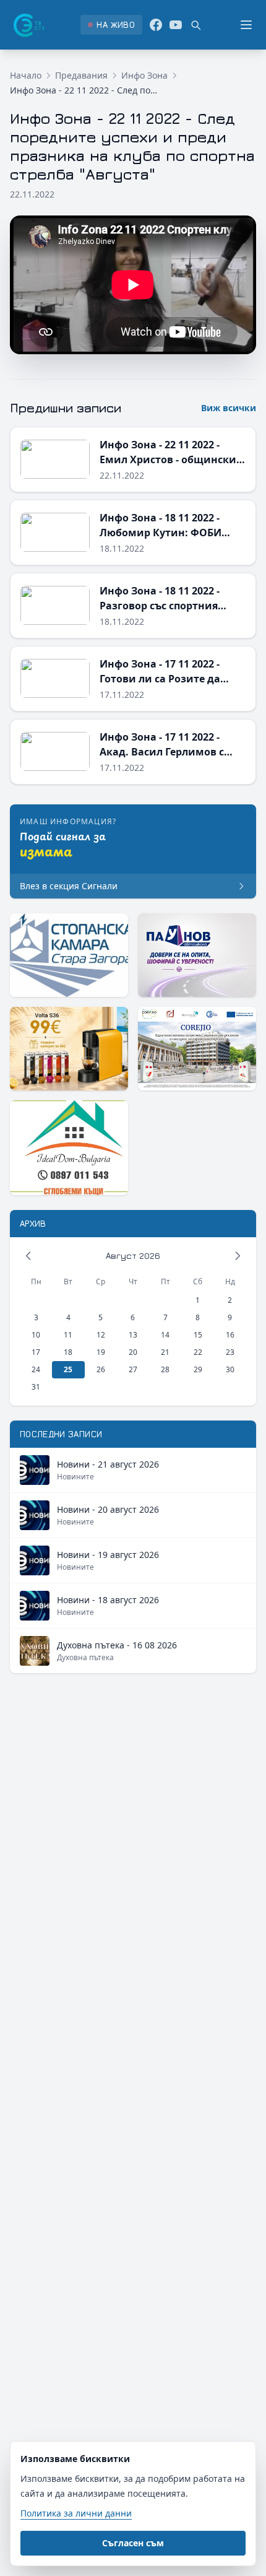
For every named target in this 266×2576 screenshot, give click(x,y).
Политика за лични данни (76, 2513)
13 (133, 1335)
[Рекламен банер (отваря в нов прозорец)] (69, 955)
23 (230, 1352)
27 (133, 1369)
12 (101, 1335)
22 (198, 1352)
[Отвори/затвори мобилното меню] (246, 25)
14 (165, 1335)
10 (36, 1335)
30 (230, 1369)
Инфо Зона (144, 75)
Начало (26, 75)
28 (165, 1369)
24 (36, 1369)
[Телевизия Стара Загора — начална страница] (28, 25)
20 (133, 1352)
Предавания (81, 75)
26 (101, 1369)
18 (68, 1352)
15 (198, 1335)
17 (36, 1352)
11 (68, 1335)
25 (68, 1369)
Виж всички (229, 408)
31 (36, 1387)
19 (101, 1352)
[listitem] (111, 25)
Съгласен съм (133, 2543)
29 (198, 1369)
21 (165, 1352)
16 (230, 1335)
